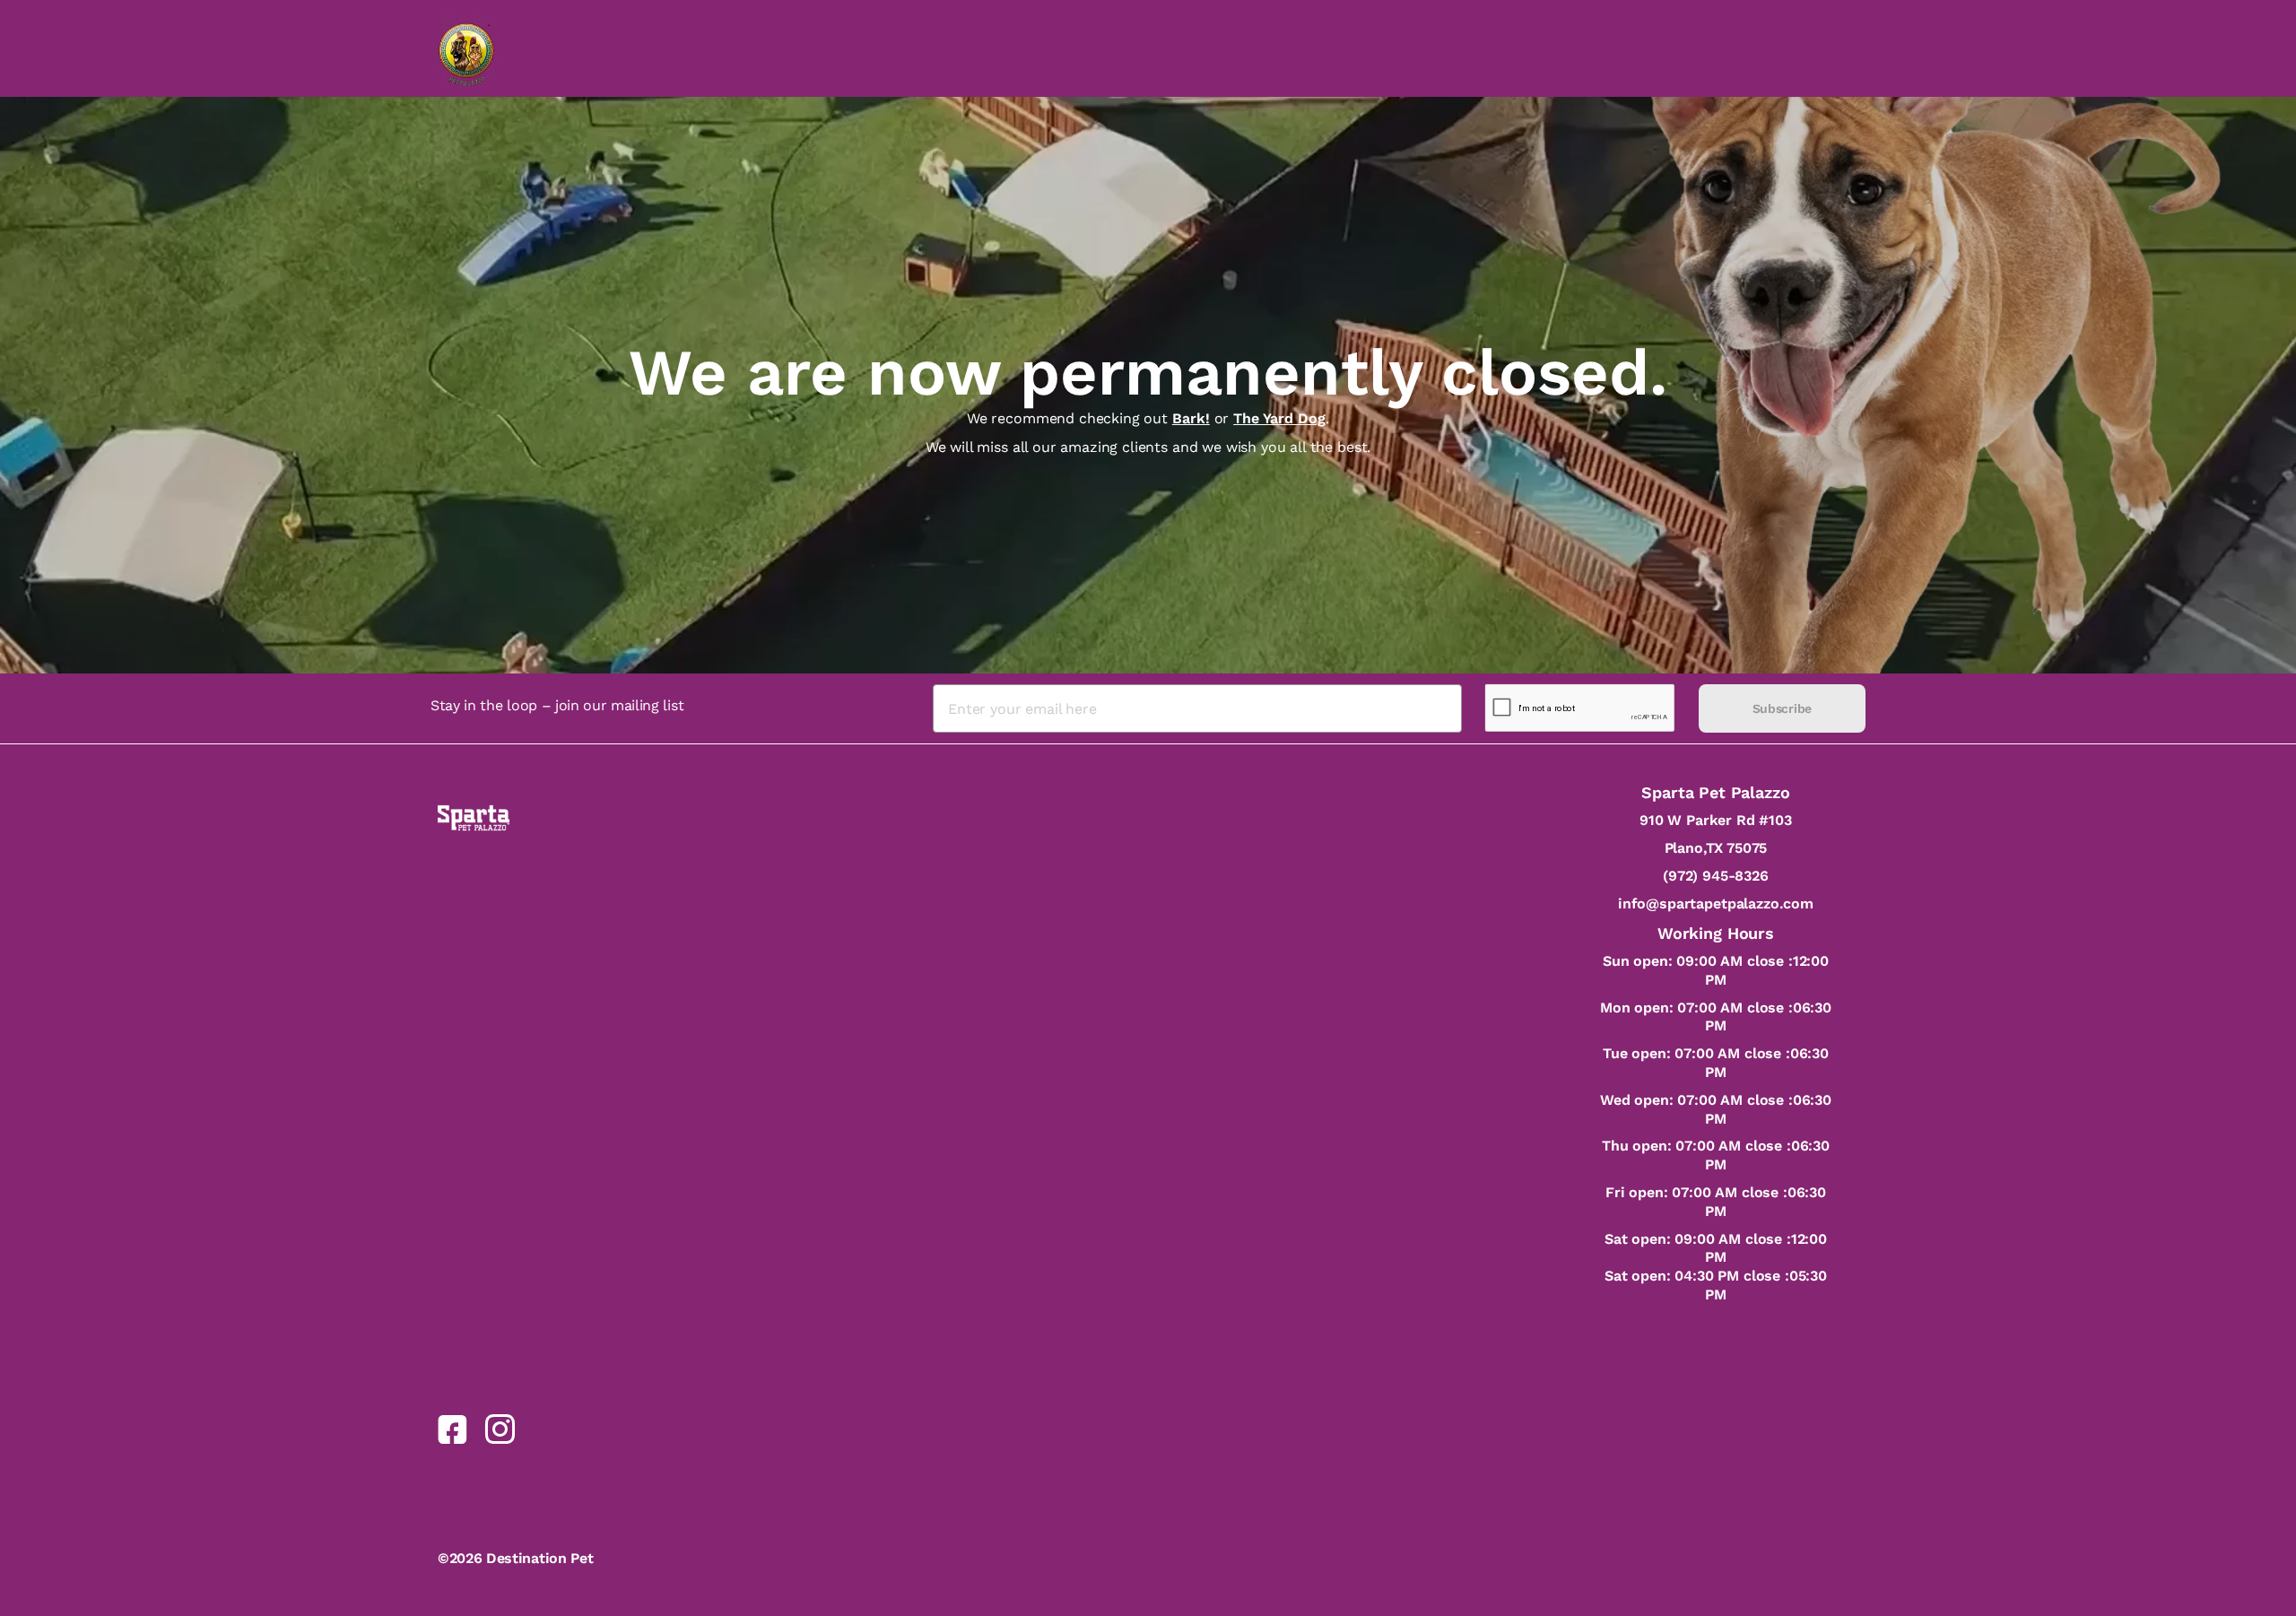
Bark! (1191, 418)
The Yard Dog (1279, 418)
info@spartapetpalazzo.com (1716, 904)
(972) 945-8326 (1716, 876)
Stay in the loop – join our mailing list (557, 705)
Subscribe (1782, 708)
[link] (452, 1429)
